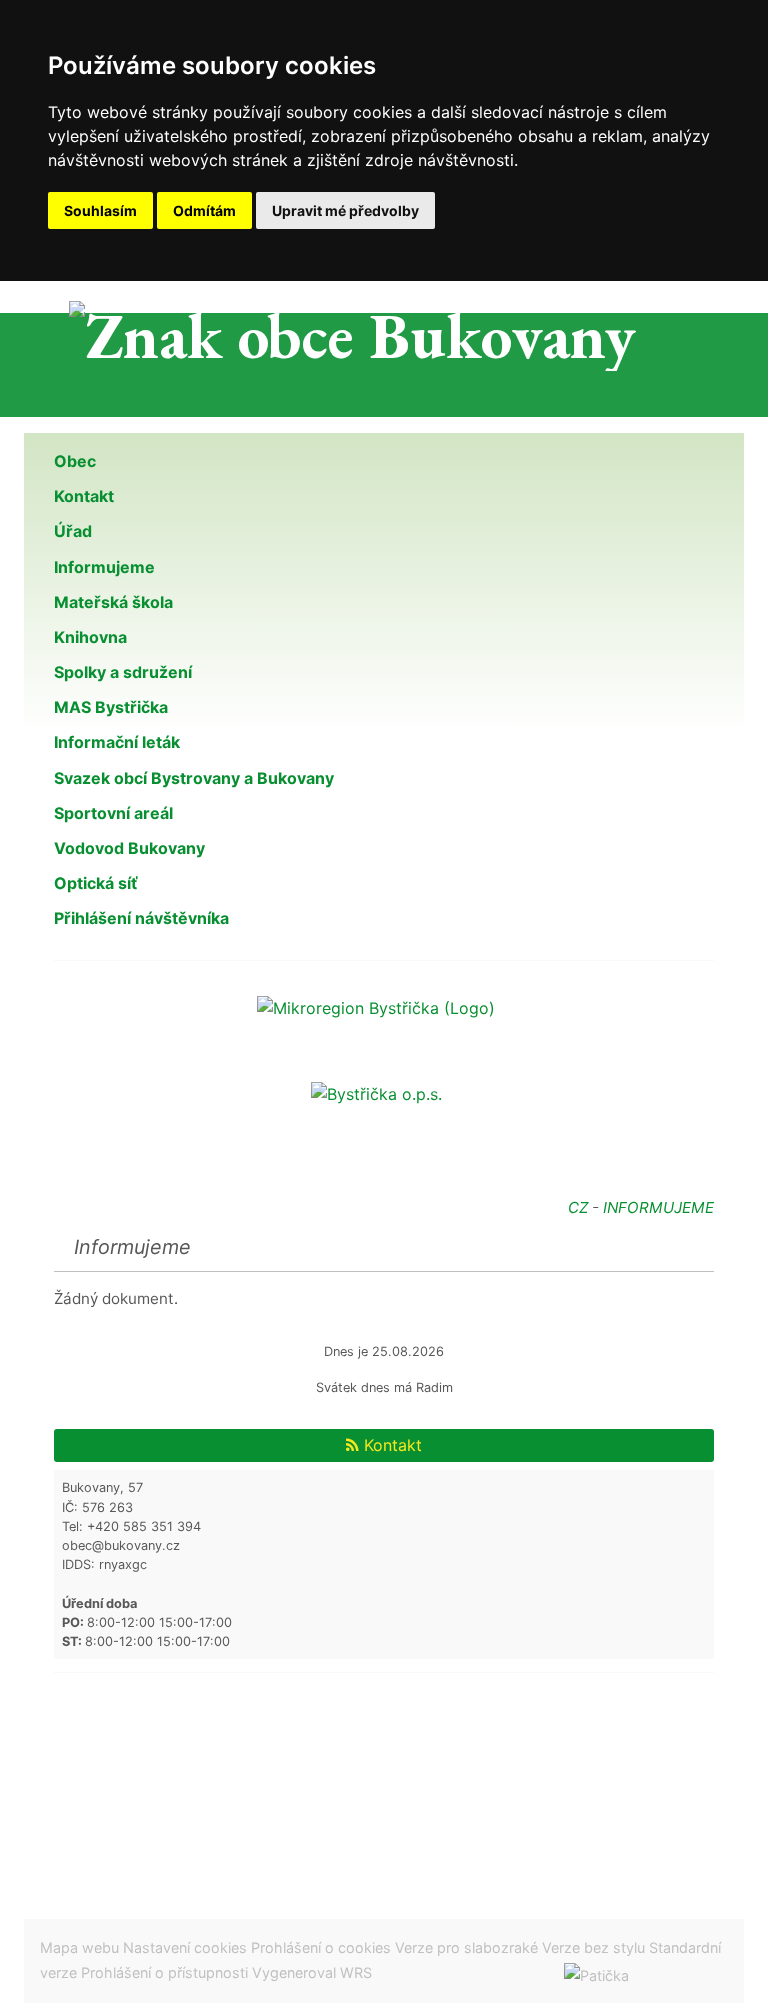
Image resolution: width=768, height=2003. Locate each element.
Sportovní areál (113, 813)
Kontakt (84, 496)
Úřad (73, 531)
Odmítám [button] (204, 210)
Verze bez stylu (593, 1947)
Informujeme (104, 567)
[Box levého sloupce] (384, 1006)
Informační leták (117, 742)
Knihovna (90, 637)
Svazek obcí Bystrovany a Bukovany (194, 778)
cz (578, 1207)
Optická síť (96, 883)
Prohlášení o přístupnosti (164, 1972)
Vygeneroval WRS (312, 1972)
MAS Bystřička (111, 707)
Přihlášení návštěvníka (141, 918)
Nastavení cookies (185, 1947)
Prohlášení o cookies (323, 1947)
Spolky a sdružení (123, 672)
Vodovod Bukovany (129, 848)
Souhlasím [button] (100, 210)
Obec (75, 461)
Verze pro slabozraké (466, 1947)
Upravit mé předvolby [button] (345, 210)
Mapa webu (79, 1947)
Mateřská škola (113, 602)
